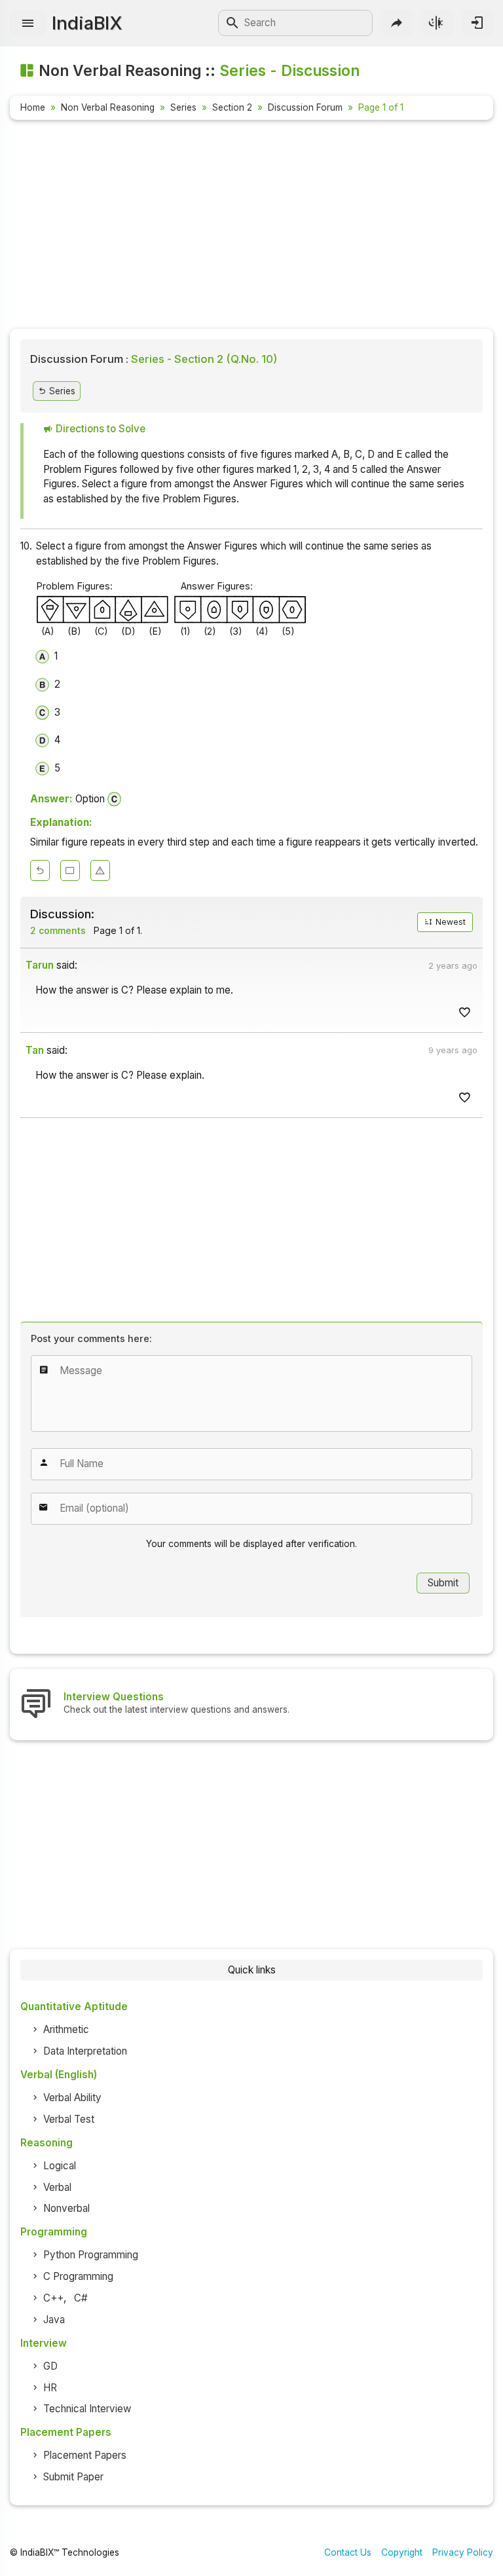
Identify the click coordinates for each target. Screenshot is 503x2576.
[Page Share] (397, 23)
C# (81, 2298)
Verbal (57, 2187)
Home (33, 107)
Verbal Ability (72, 2098)
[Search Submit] (233, 23)
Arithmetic (66, 2029)
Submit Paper (73, 2477)
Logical (60, 2166)
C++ (53, 2298)
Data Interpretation (85, 2051)
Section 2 (232, 107)
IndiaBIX (87, 23)
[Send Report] (100, 870)
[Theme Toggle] (437, 23)
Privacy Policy (463, 2552)
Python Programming (91, 2255)
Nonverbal (66, 2208)
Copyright (402, 2552)
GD (50, 2366)
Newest (450, 922)
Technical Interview (87, 2409)
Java (54, 2320)
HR (50, 2388)
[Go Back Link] (40, 870)
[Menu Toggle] (28, 23)
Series (183, 107)
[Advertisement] (251, 227)
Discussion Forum (305, 107)
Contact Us (348, 2552)
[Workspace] (70, 870)
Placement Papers (85, 2455)
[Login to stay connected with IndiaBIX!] (477, 23)
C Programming (78, 2276)
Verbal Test (69, 2119)
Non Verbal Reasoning (108, 107)
